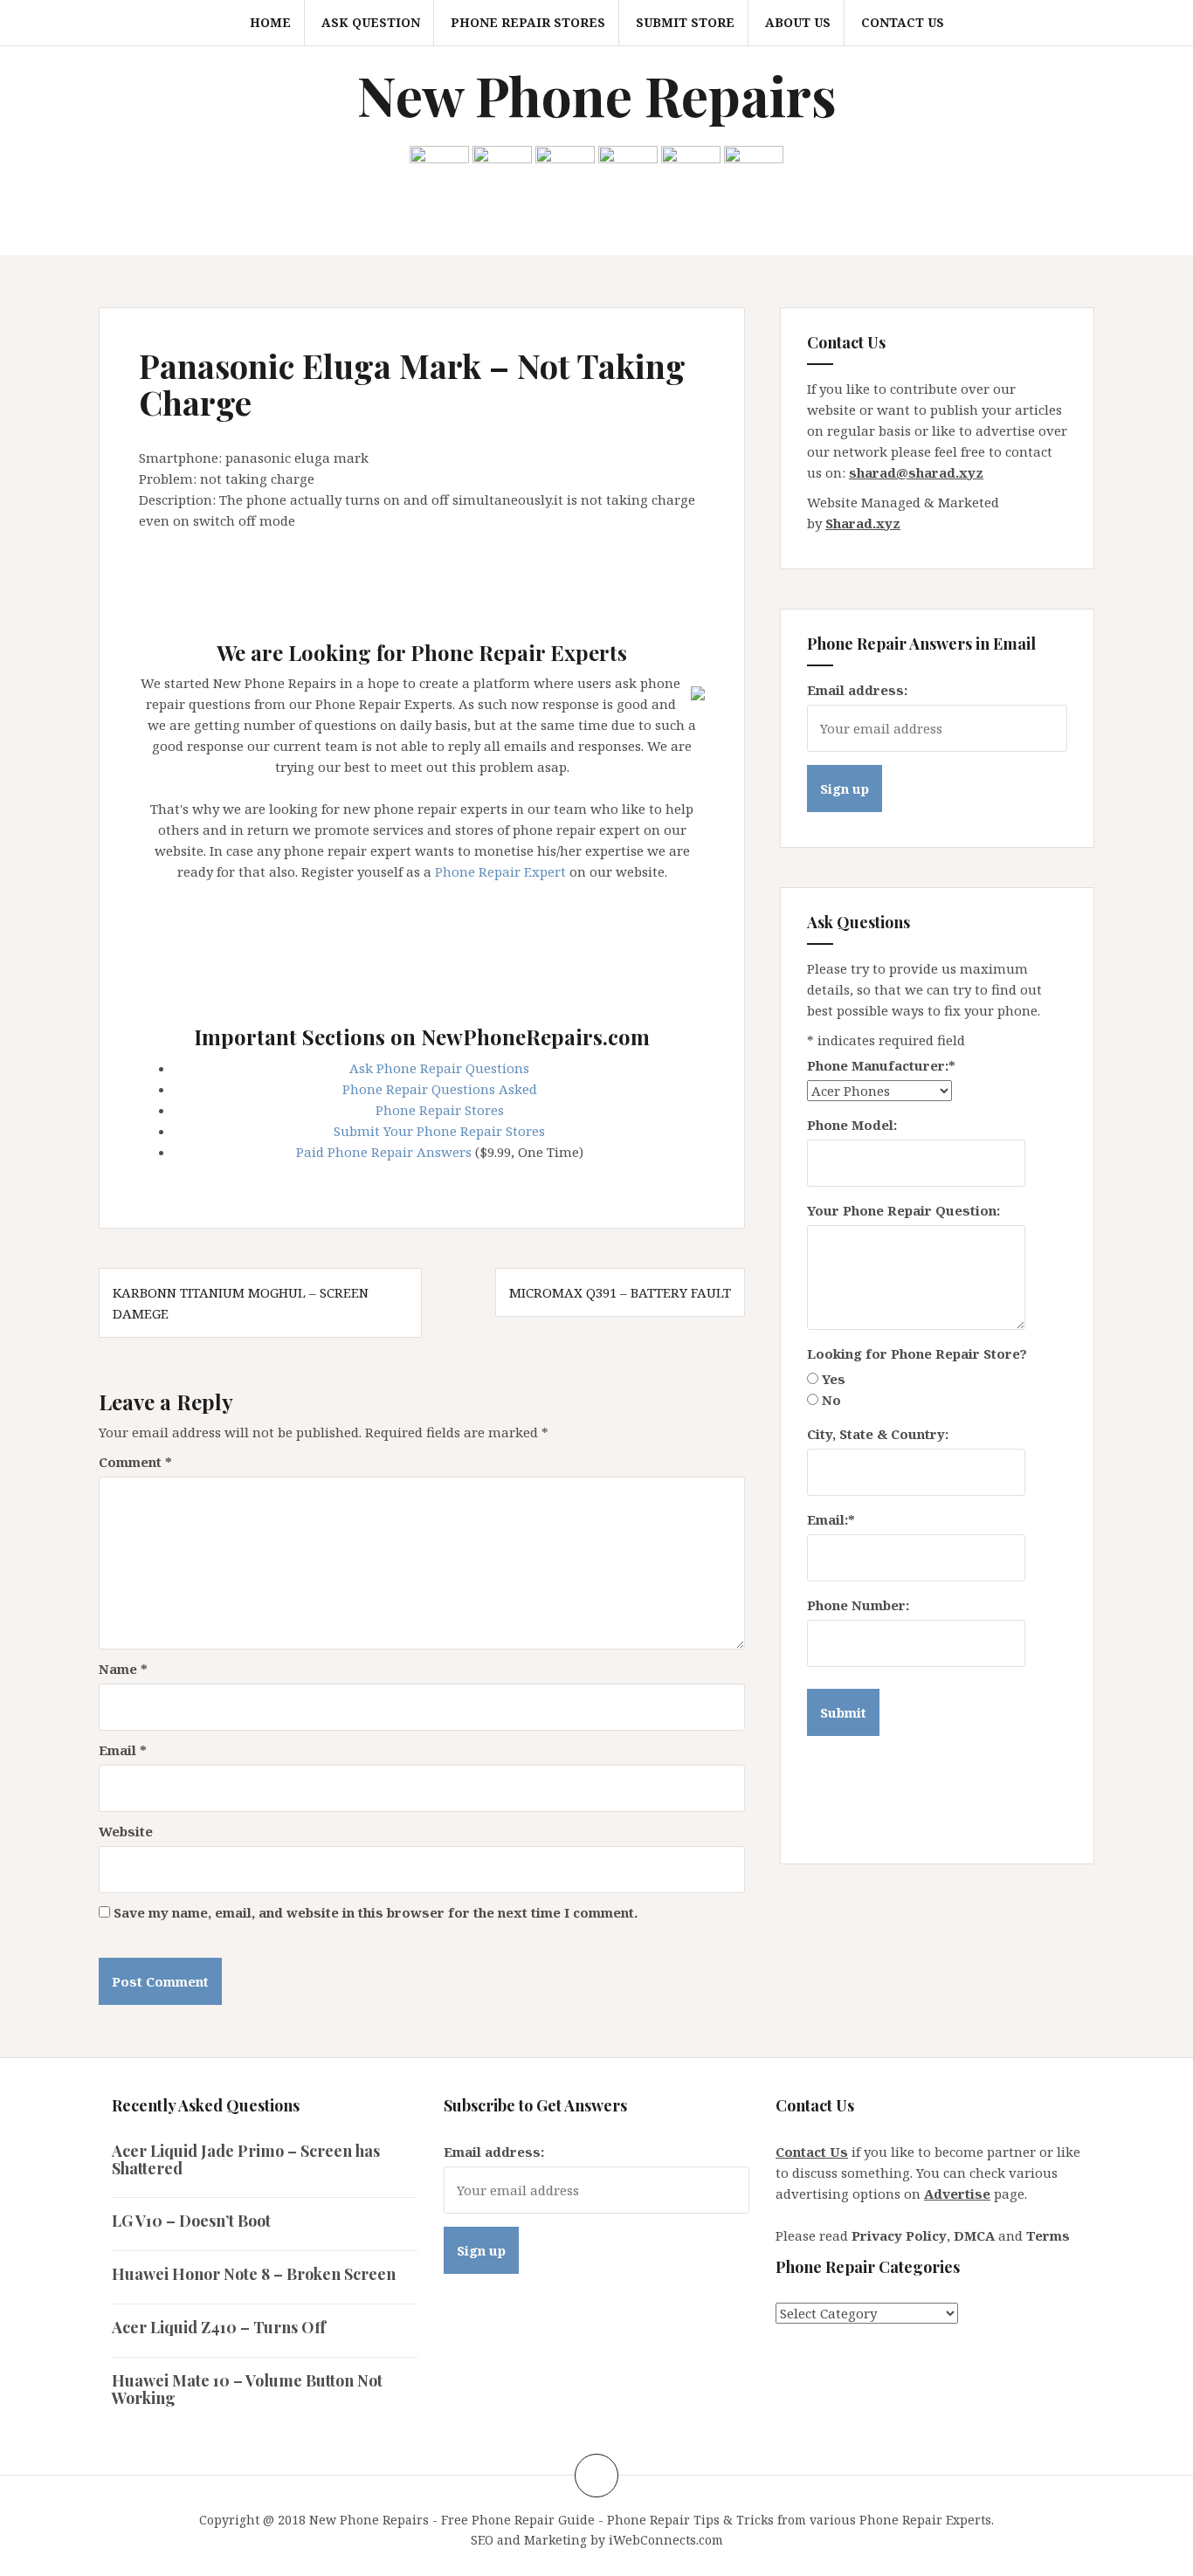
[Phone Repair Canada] (502, 166)
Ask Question (371, 22)
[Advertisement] (457, 579)
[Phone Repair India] (628, 166)
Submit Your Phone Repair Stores (439, 1131)
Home (270, 22)
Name (123, 1669)
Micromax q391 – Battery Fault (620, 1292)
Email (123, 1750)
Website (126, 1831)
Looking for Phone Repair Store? (917, 1353)
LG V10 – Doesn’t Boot (191, 2221)
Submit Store (685, 22)
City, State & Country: (878, 1434)
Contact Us (903, 22)
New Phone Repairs (597, 95)
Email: (831, 1519)
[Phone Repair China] (565, 166)
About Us (798, 22)
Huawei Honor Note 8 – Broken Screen (254, 2274)
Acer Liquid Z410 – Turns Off (219, 2327)
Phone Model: (852, 1125)
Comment (135, 1462)
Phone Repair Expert (500, 871)
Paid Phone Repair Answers (384, 1152)
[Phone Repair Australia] (439, 166)
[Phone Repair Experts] (698, 692)
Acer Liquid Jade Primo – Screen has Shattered (246, 2159)
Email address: (857, 690)
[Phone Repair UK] (691, 166)
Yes (834, 1379)
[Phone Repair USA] (754, 166)
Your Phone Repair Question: (903, 1210)
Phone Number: (858, 1605)
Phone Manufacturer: (881, 1065)
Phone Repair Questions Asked (440, 1089)
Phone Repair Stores (528, 22)
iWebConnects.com (666, 2540)
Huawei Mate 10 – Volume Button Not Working (247, 2389)
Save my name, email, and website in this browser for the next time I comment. (376, 1912)
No (831, 1400)
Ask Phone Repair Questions (439, 1068)
